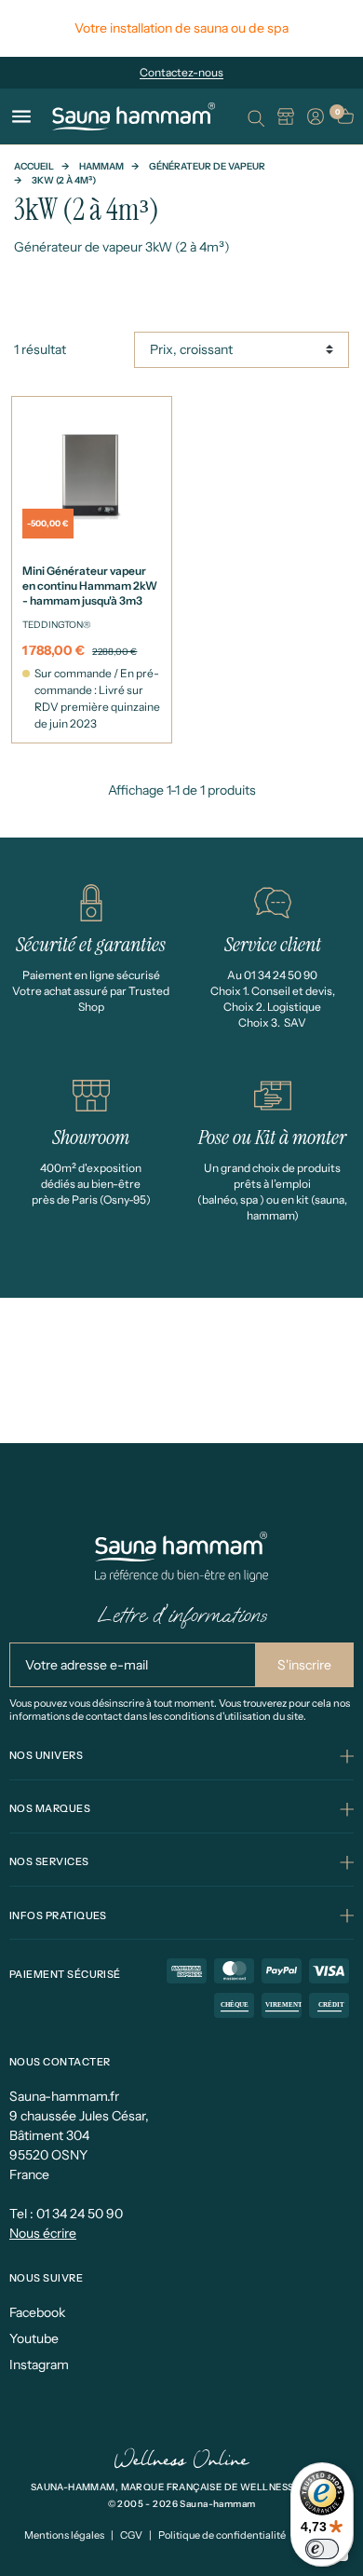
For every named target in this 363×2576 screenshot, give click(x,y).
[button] (256, 116)
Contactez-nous (181, 72)
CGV (131, 2535)
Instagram (39, 2365)
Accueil (34, 166)
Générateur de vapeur (207, 166)
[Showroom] (286, 116)
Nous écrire (43, 2233)
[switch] (322, 2549)
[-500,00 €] (92, 474)
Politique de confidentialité (222, 2535)
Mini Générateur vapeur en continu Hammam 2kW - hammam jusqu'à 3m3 (90, 586)
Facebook (37, 2312)
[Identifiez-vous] (316, 116)
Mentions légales (64, 2535)
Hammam (101, 166)
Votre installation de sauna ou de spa (181, 28)
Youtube (34, 2338)
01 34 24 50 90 (80, 2214)
